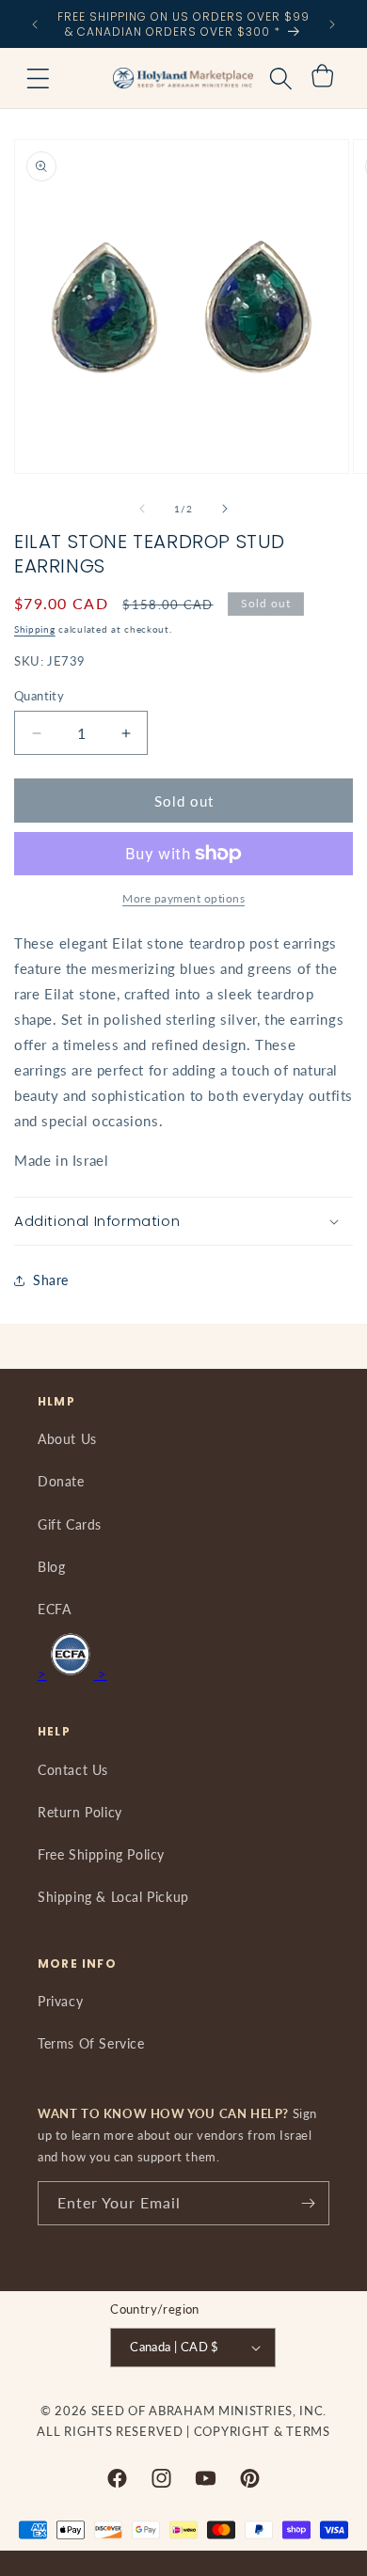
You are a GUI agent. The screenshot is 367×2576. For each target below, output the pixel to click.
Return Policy (80, 1812)
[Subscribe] (308, 2203)
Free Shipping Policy (101, 1854)
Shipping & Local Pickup (113, 1897)
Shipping (35, 629)
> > (72, 1673)
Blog (51, 1567)
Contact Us (73, 1770)
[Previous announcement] (35, 24)
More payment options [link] (183, 898)
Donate (61, 1481)
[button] (38, 78)
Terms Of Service (91, 2043)
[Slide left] (142, 509)
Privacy (60, 2001)
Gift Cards (70, 1524)
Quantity (39, 696)
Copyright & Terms (262, 2431)
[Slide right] (225, 509)
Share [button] (51, 1280)
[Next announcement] (332, 24)
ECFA (54, 1609)
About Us (67, 1439)
